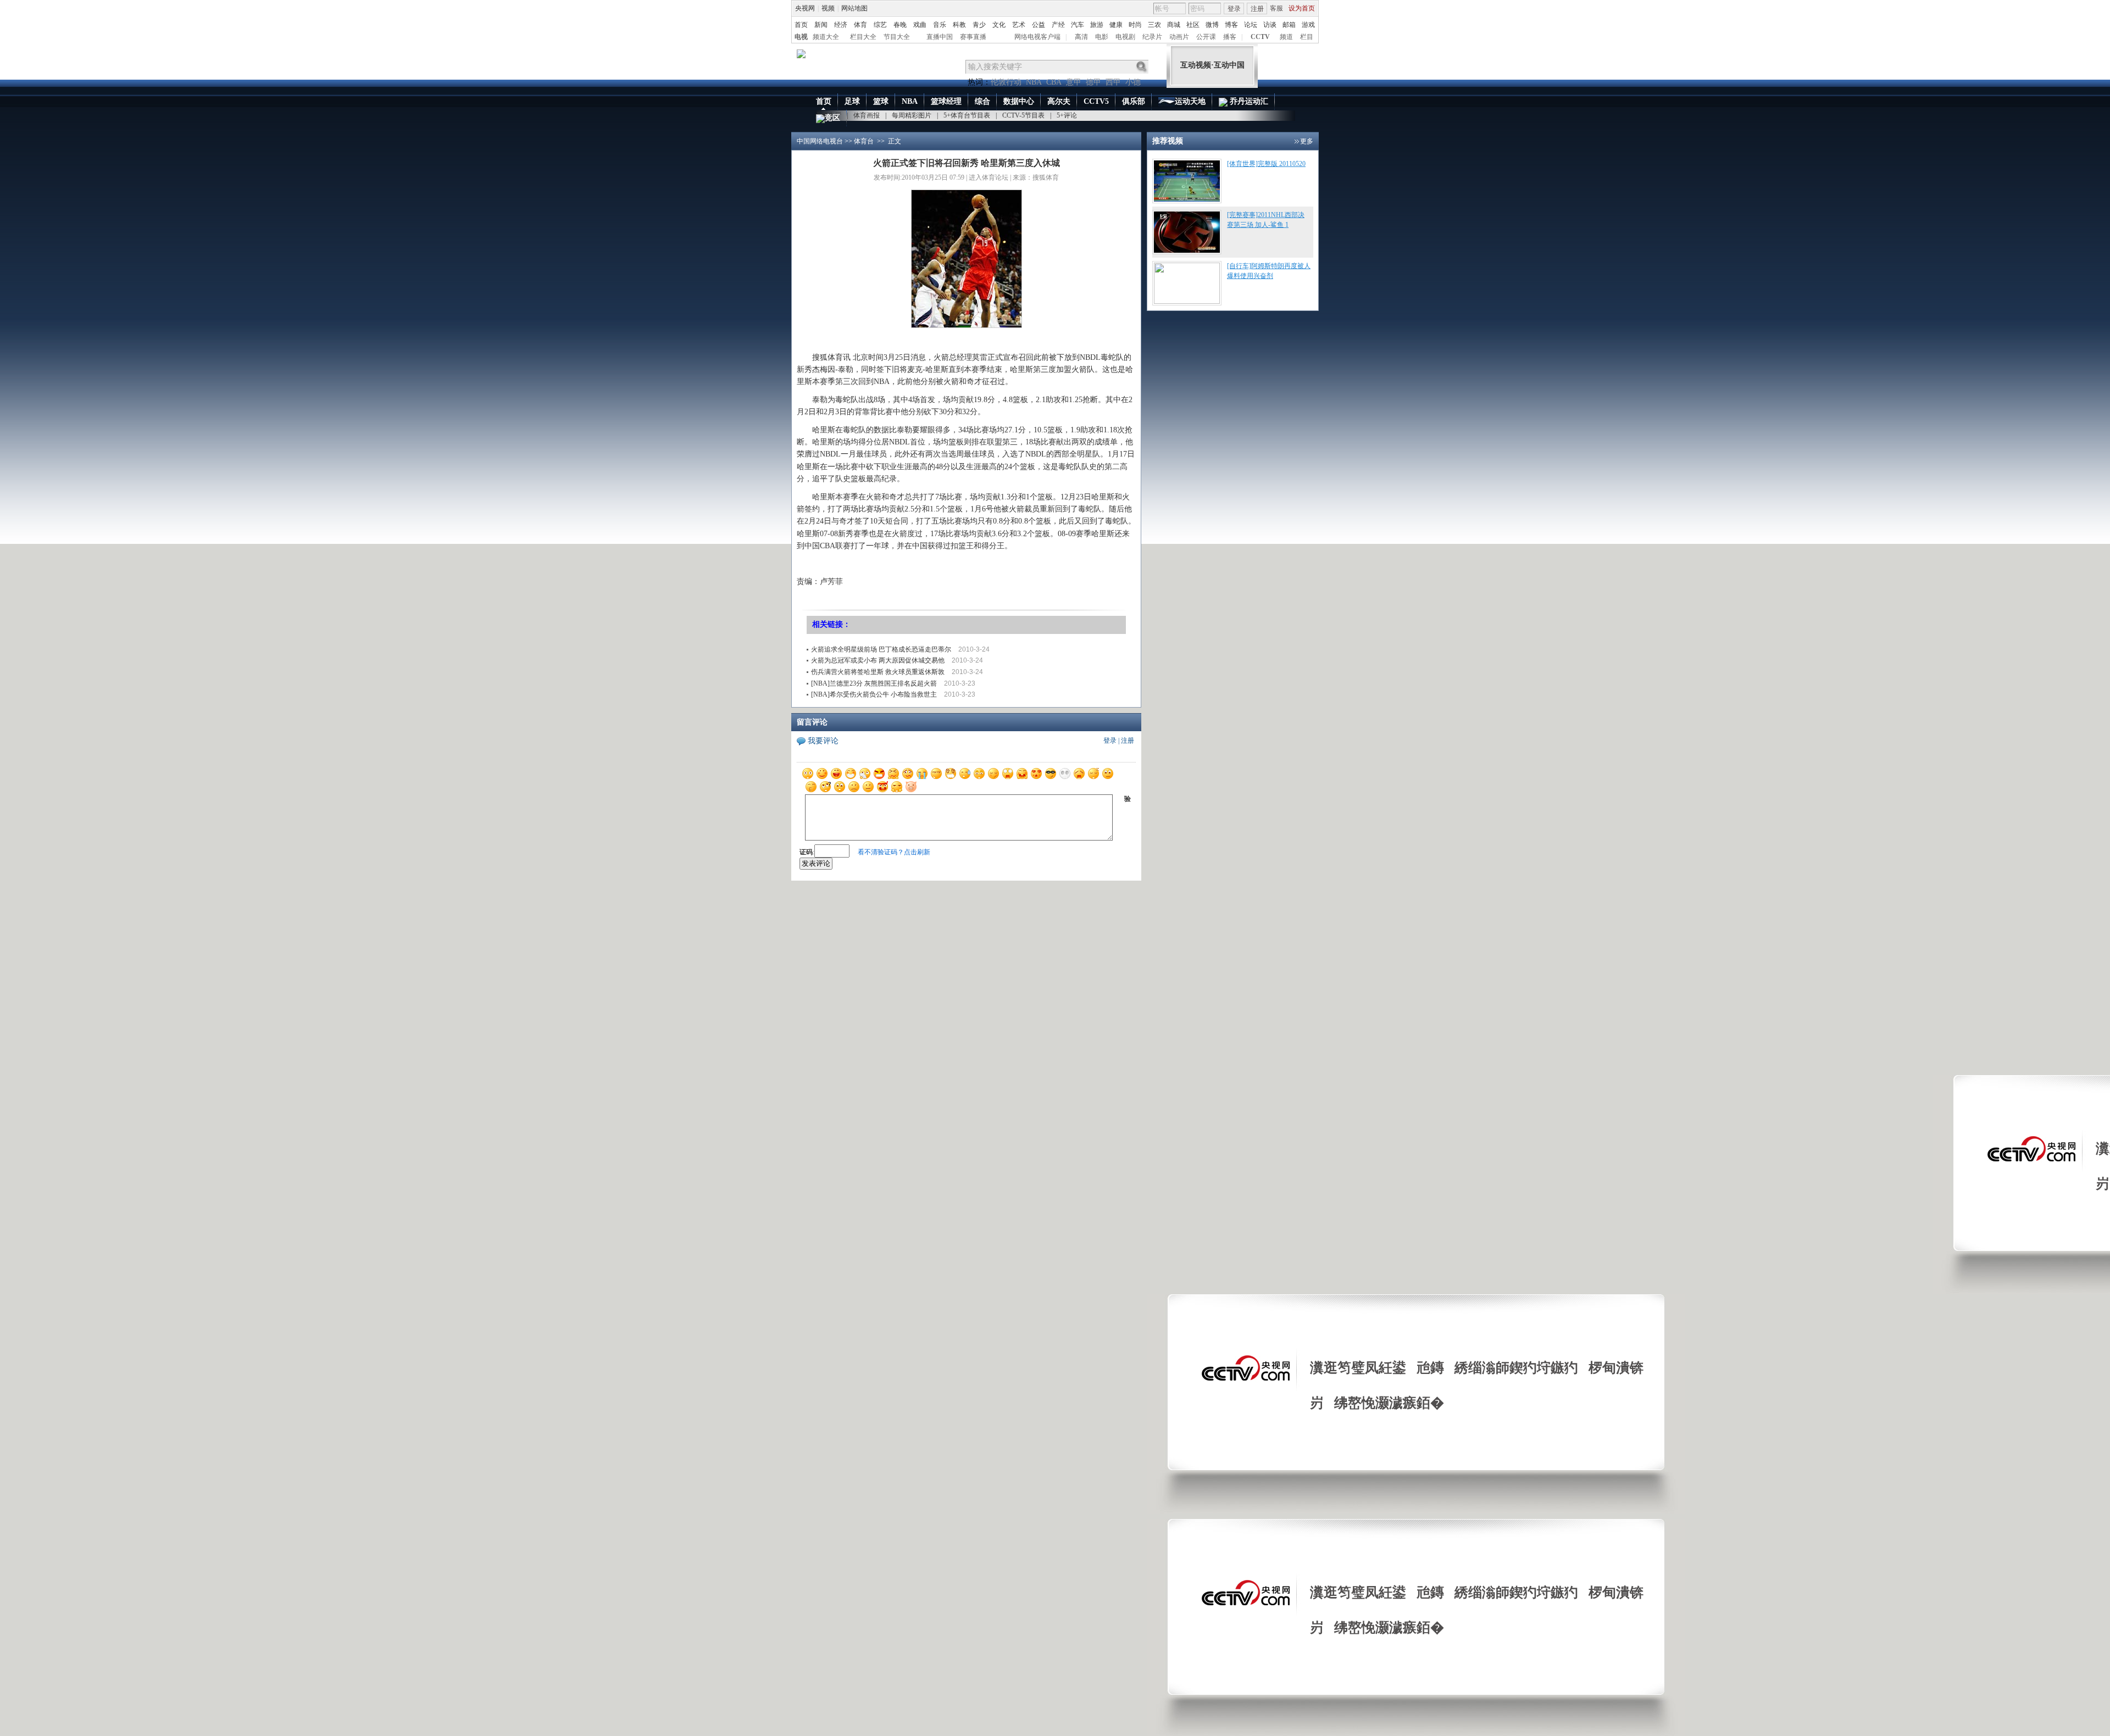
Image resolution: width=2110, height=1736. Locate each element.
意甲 (1074, 82)
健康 (1116, 25)
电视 (801, 37)
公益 (1039, 25)
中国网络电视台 (820, 141)
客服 (1276, 8)
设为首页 (1302, 8)
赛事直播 (973, 37)
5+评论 (1067, 115)
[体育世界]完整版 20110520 (1266, 164)
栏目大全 (863, 37)
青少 (979, 25)
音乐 (940, 25)
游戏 (1308, 25)
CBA (1054, 82)
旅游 (1097, 25)
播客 (1230, 37)
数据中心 (1019, 101)
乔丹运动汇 (1248, 101)
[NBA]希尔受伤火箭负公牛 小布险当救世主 (874, 694)
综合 (982, 101)
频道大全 (826, 37)
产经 (1058, 25)
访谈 (1270, 25)
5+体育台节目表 (967, 115)
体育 (860, 25)
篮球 (881, 101)
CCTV (1260, 37)
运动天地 (1190, 101)
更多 (1307, 141)
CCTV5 (1096, 101)
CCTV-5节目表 (1023, 115)
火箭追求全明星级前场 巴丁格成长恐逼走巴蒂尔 (881, 649)
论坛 (1251, 25)
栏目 (1307, 37)
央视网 (805, 8)
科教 (959, 25)
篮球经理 (946, 101)
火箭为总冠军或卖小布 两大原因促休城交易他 (878, 660)
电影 (1102, 37)
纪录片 (1152, 37)
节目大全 (897, 37)
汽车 (1078, 25)
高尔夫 (1059, 101)
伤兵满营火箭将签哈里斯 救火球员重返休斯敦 (878, 672)
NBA (1034, 82)
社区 (1193, 25)
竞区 (832, 118)
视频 (828, 8)
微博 (1212, 25)
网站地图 (854, 8)
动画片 (1179, 37)
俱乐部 (1134, 101)
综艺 (880, 25)
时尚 (1135, 25)
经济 (841, 25)
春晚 (900, 25)
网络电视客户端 (1037, 37)
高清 (1081, 37)
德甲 (1093, 82)
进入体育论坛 (989, 177)
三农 (1154, 25)
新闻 (821, 25)
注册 (1257, 9)
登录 (1234, 9)
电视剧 (1125, 37)
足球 (852, 101)
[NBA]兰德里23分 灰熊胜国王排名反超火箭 (874, 683)
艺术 (1019, 25)
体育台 (864, 141)
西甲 (1113, 82)
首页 (801, 25)
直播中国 (940, 37)
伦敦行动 (1006, 82)
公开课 (1206, 37)
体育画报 (867, 115)
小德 (1133, 82)
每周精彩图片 (912, 115)
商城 (1174, 25)
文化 (999, 25)
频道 (1286, 37)
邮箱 (1289, 25)
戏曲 (920, 25)
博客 (1231, 25)
